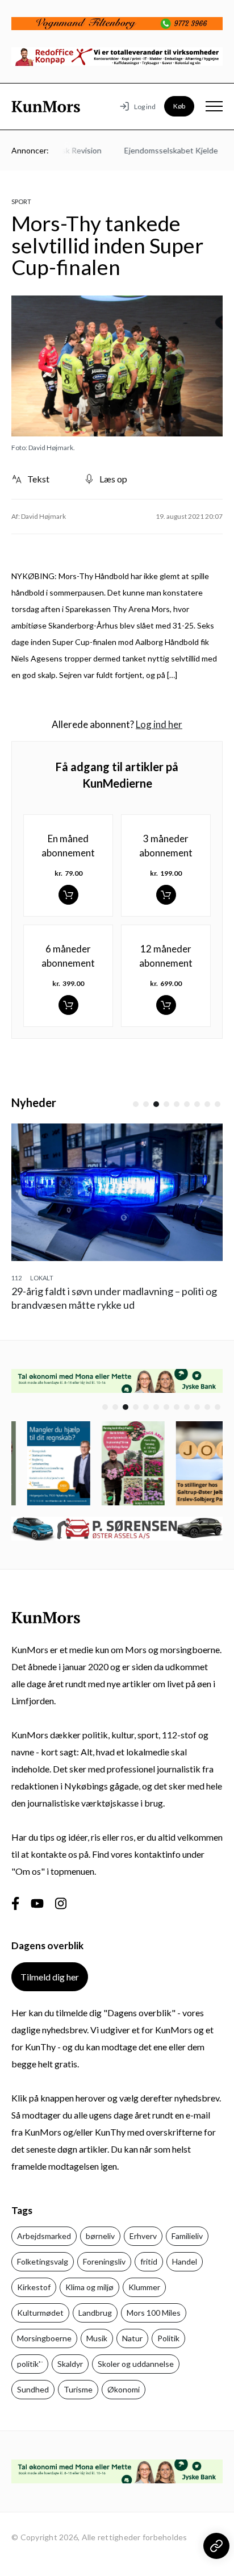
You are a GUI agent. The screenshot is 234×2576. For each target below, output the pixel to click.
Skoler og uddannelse (136, 2364)
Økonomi (124, 2389)
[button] (136, 1104)
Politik (168, 2338)
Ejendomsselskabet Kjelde (158, 150)
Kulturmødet (40, 2313)
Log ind (145, 107)
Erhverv (143, 2236)
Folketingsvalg (43, 2261)
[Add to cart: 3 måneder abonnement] (166, 895)
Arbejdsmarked (44, 2236)
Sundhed (33, 2389)
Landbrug (95, 2313)
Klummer (144, 2287)
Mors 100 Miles (154, 2313)
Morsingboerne (44, 2338)
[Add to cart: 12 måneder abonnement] (166, 1005)
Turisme (78, 2389)
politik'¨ (30, 2364)
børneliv (100, 2236)
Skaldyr (70, 2364)
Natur (132, 2338)
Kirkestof (34, 2287)
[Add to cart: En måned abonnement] (68, 895)
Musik (97, 2338)
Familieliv (187, 2236)
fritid (149, 2261)
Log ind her (159, 724)
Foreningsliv (104, 2261)
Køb (179, 106)
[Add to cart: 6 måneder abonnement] (68, 1005)
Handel (185, 2261)
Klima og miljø (89, 2287)
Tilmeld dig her (50, 1977)
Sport (21, 201)
